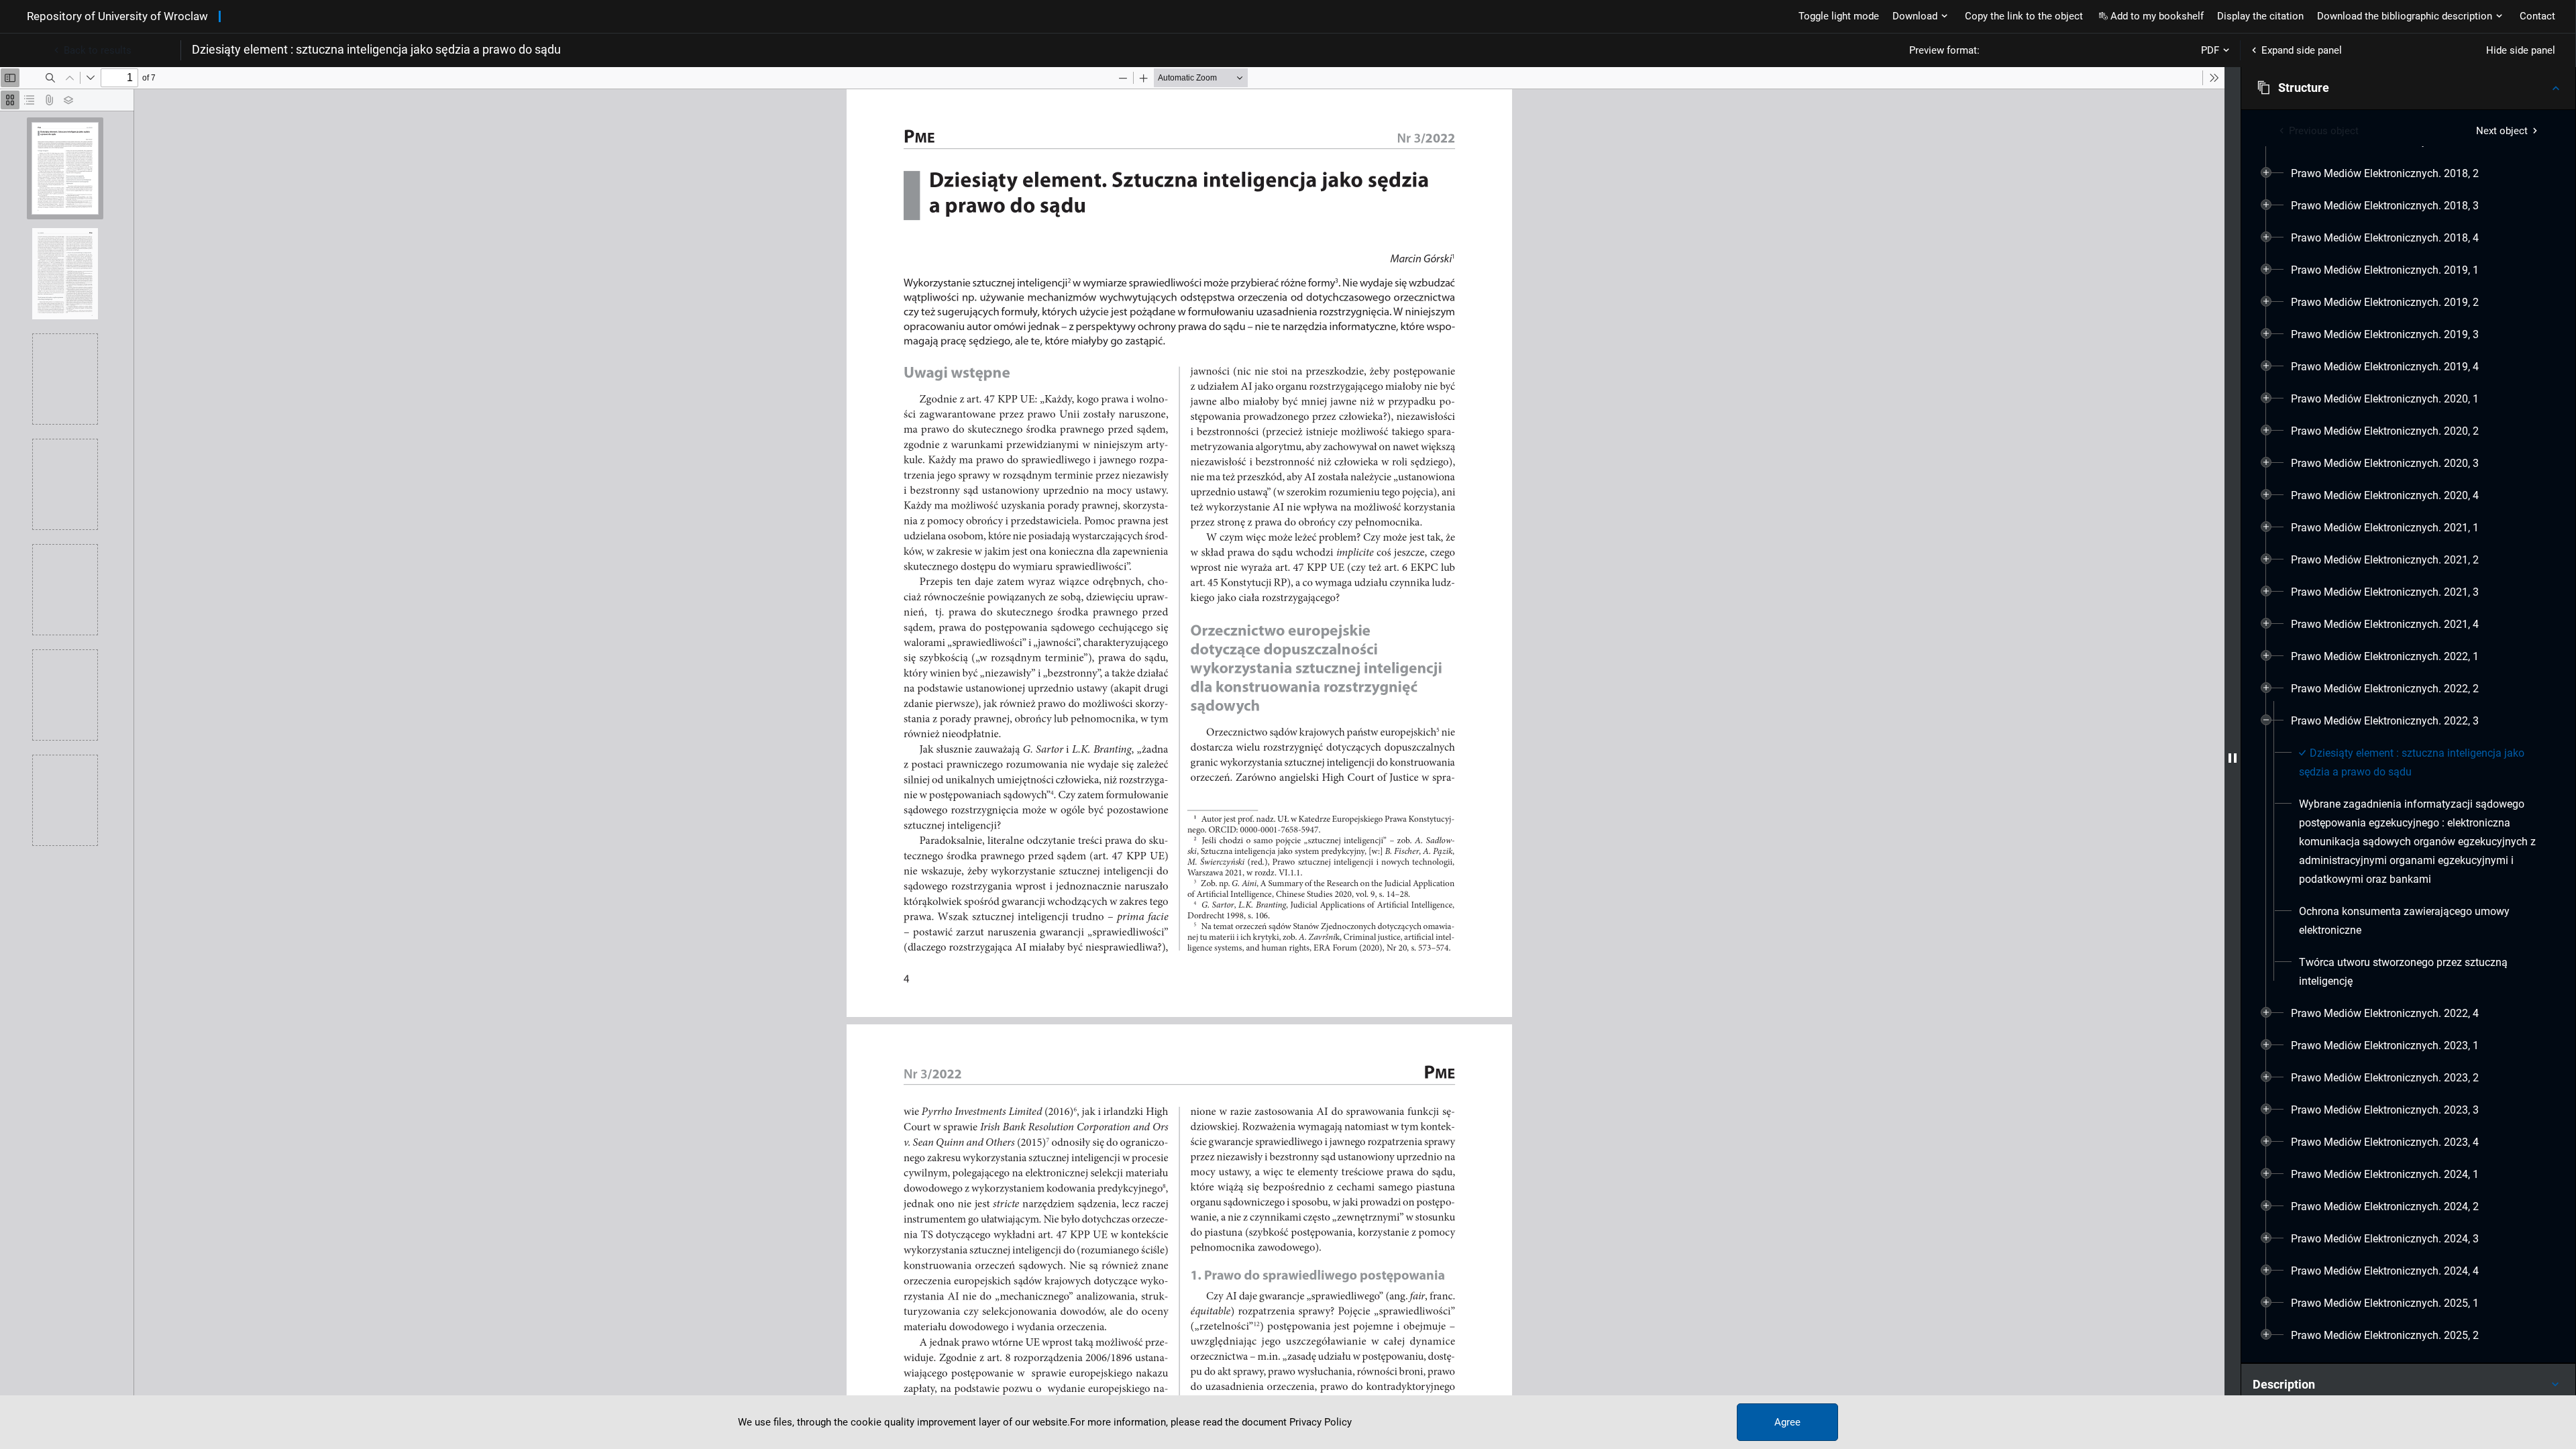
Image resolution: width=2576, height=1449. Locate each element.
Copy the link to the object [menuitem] (2024, 16)
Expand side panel (2302, 50)
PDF (2210, 50)
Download (1915, 16)
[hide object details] (2233, 758)
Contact (2537, 16)
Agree (1787, 1422)
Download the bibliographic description (2405, 16)
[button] (2408, 88)
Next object (2502, 131)
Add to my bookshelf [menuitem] (2157, 16)
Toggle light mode (1839, 16)
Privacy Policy (1321, 1422)
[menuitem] (2385, 174)
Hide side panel (2521, 50)
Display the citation (2260, 16)
